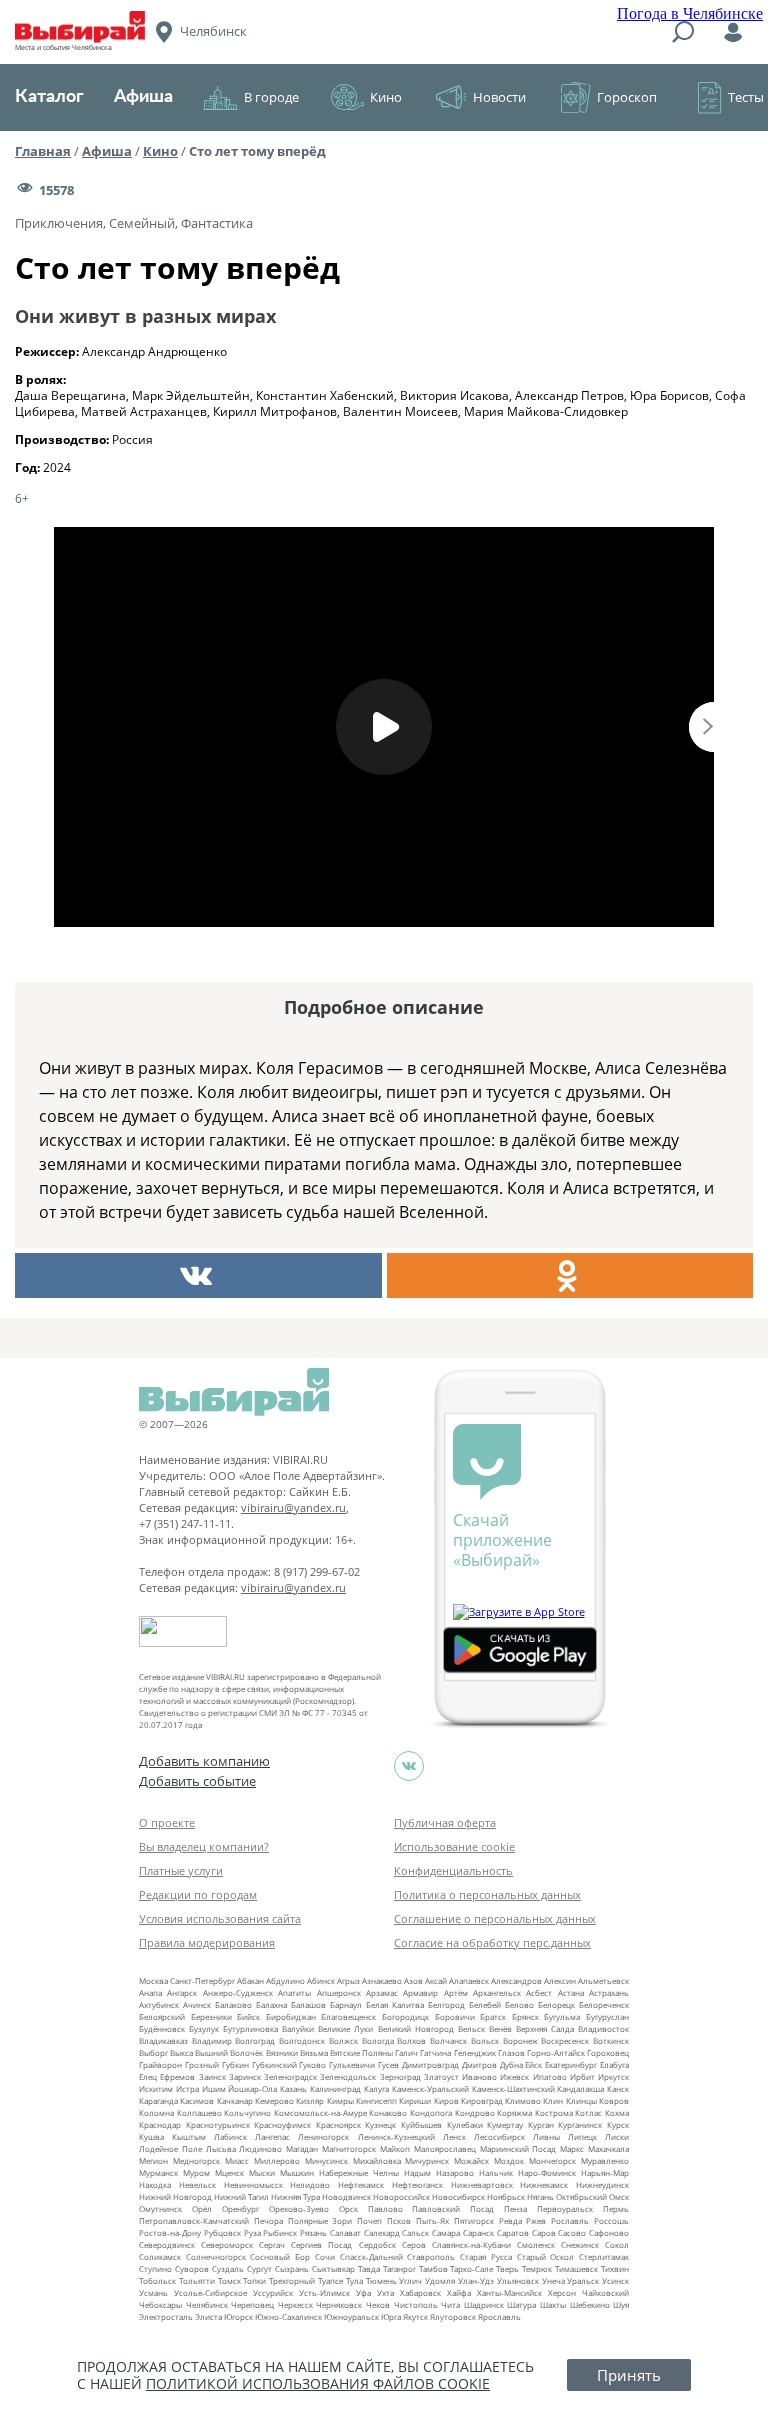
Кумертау (505, 2124)
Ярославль (499, 2316)
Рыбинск (280, 2232)
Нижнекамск (544, 2184)
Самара (446, 2232)
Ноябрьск (506, 2196)
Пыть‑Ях (432, 2220)
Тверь (507, 2268)
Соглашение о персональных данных (495, 1918)
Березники (211, 2016)
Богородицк (405, 2016)
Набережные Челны (359, 2172)
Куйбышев (421, 2124)
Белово (519, 2004)
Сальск (415, 2232)
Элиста (208, 2316)
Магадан (302, 2148)
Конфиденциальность (453, 1870)
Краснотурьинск (218, 2124)
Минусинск (326, 2160)
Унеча (553, 2280)
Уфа (363, 2292)
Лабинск (230, 2136)
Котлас (588, 2112)
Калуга (376, 2088)
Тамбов (433, 2268)
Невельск (197, 2184)
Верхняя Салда (545, 2028)
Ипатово (550, 2076)
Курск (618, 2124)
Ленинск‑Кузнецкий (396, 2136)
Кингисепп (376, 2100)
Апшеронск (339, 1992)
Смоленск (536, 2244)
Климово (523, 2100)
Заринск (245, 2076)
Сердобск (377, 2244)
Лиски (617, 2136)
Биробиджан (291, 2016)
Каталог (49, 97)
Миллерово (277, 2160)
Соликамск (160, 2256)
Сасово (572, 2232)
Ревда (510, 2220)
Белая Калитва (395, 2004)
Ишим (214, 2088)
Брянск (525, 2016)
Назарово (455, 2172)
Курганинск (580, 2124)
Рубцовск (222, 2232)
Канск (618, 2088)
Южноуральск (351, 2316)
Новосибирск (458, 2196)
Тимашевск (576, 2268)
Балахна (271, 2004)
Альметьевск (603, 1980)
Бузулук (204, 2028)
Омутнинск (160, 2208)
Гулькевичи (352, 2064)
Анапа (150, 1992)
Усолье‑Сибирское (210, 2292)
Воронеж (520, 2040)
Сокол (617, 2244)
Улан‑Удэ (476, 2280)
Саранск (478, 2232)
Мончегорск (552, 2160)
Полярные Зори (320, 2220)
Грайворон (160, 2064)
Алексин (560, 1980)
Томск (229, 2280)
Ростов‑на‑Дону (170, 2232)
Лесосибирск (499, 2136)
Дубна (511, 2064)
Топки (254, 2280)
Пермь (616, 2208)
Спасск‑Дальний (371, 2256)
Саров (544, 2232)
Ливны (546, 2136)
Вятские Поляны (361, 2052)
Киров (446, 2100)
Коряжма (514, 2112)
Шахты (553, 2304)
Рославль (570, 2220)
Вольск (485, 2040)
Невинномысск (253, 2184)
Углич (410, 2280)
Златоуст (441, 2076)
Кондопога (431, 2112)
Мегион (153, 2160)
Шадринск (484, 2304)
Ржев (536, 2220)
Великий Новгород (416, 2028)
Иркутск (613, 2076)
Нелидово (310, 2184)
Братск (493, 2016)
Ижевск (514, 2076)
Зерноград (400, 2076)
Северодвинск (167, 2244)
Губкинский (274, 2064)
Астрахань (609, 1992)
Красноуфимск (282, 2124)
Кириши (415, 2100)
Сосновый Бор (280, 2256)
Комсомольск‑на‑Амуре (320, 2112)
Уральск (583, 2280)
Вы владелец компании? (204, 1846)
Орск (348, 2208)
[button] (701, 727)
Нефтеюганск (417, 2184)
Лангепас (272, 2136)
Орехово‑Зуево (299, 2208)
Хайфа (459, 2292)
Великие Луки (345, 2028)
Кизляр (310, 2100)
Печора (268, 2220)
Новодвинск (346, 2196)
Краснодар (160, 2124)
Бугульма (562, 2016)
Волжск (343, 2040)
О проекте (167, 1822)
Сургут (259, 2268)
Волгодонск (302, 2040)
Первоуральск (565, 2208)
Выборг (153, 2052)
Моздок (509, 2160)
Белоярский (162, 2016)
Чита (450, 2304)
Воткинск (611, 2040)
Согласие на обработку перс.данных (492, 1942)
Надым (417, 2172)
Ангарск (182, 1992)
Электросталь (166, 2316)
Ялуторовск (453, 2316)
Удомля (440, 2280)
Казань (293, 2088)
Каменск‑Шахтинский (513, 2088)
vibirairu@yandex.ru (293, 1507)
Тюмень (381, 2280)
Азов (413, 1980)
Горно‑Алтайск (556, 2052)
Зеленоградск (290, 2076)
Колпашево (199, 2112)
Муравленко (605, 2160)
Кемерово (274, 2100)
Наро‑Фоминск (547, 2172)
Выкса (181, 2052)
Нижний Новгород (175, 2196)
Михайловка (377, 2160)
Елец (148, 2076)
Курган (541, 2124)
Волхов (411, 2040)
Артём (456, 1992)
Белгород (446, 2004)
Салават (345, 2232)
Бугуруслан (607, 2016)
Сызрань (292, 2268)
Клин (553, 2100)
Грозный (202, 2064)
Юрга (391, 2316)
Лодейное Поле (170, 2148)
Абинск (321, 1980)
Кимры (340, 2100)
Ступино (155, 2268)
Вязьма (314, 2052)
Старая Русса (486, 2256)
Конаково (388, 2112)
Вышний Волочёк (229, 2052)
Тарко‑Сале (471, 2268)
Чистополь (416, 2304)
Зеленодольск (348, 2076)
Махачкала (608, 2148)
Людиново (260, 2148)
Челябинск (207, 2304)
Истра (187, 2088)
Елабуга (614, 2064)
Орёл (202, 2208)
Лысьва (221, 2148)
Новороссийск (401, 2196)
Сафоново (609, 2232)
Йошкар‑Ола (252, 2088)
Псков (399, 2220)
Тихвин (615, 2268)
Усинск (615, 2280)
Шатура (521, 2304)
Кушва (151, 2136)
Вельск (471, 2028)
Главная (43, 151)
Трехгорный (292, 2280)
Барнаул (346, 2004)
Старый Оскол (546, 2256)
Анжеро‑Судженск (238, 1992)
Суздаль (228, 2268)
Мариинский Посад (518, 2148)
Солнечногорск (216, 2256)
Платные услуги (181, 1870)
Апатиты (294, 1992)
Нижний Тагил (241, 2196)
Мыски (262, 2172)
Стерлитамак (604, 2256)
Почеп (369, 2220)
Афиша (143, 97)
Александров (516, 1980)
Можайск (471, 2160)
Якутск (415, 2316)
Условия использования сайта (220, 1918)
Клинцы (581, 2100)
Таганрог (399, 2268)
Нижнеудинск (602, 2184)
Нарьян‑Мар (605, 2172)
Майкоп (395, 2148)
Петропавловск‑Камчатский (194, 2220)
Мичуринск (427, 2160)
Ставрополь (431, 2256)
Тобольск (157, 2280)
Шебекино (590, 2304)
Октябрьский (581, 2196)
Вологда (378, 2040)
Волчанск (448, 2040)
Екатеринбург (571, 2064)
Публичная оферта (445, 1822)
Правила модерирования (207, 1942)
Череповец (252, 2304)
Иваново (479, 2076)
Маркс (572, 2148)
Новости (499, 97)
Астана (571, 1992)
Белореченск (604, 2004)
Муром (196, 2172)
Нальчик (496, 2172)
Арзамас (382, 1992)
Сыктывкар (333, 2268)
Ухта (385, 2292)
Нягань (540, 2196)
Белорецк (556, 2004)
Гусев (388, 2064)
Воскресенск (565, 2040)
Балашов (308, 2004)
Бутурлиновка (250, 2028)
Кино (386, 97)
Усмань (153, 2292)
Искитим (156, 2088)
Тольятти (197, 2280)
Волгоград (255, 2040)
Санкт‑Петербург (202, 1980)
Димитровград (430, 2064)
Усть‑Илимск (324, 2292)
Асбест (539, 1992)
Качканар (235, 2100)
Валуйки (298, 2028)
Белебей (485, 2004)
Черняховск (339, 2304)
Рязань (313, 2232)
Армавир (420, 1992)
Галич (406, 2052)
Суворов (192, 2268)
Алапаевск (469, 1980)
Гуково (312, 2064)
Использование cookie (454, 1846)
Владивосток (603, 2028)
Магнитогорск (349, 2148)
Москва (153, 1980)
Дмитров (479, 2064)
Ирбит (582, 2076)
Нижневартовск (482, 2184)
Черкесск (295, 2304)
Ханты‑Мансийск (509, 2292)
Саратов (513, 2232)
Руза (252, 2232)
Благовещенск (348, 2016)
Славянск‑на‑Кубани (471, 2244)
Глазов (511, 2052)
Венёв (500, 2028)
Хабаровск (420, 2292)
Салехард (382, 2232)
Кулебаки (465, 2124)
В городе (271, 97)
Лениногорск (323, 2136)
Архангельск (497, 1992)
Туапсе (330, 2280)
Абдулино (285, 1980)
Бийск (248, 2016)
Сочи (325, 2256)
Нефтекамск (361, 2184)
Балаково (233, 2004)
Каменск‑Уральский (430, 2088)
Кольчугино (247, 2112)
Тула (354, 2280)
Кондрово (475, 2112)
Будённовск (162, 2028)
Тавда (369, 2268)
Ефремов (177, 2076)
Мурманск (158, 2172)
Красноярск (338, 2124)
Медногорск (196, 2160)
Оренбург (240, 2208)
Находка (155, 2184)
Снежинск (580, 2244)
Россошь (611, 2220)
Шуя (621, 2304)
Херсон (562, 2292)
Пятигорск (474, 2220)
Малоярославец (445, 2148)
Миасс (237, 2160)
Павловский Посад (453, 2208)
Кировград (482, 2100)
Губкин (235, 2064)
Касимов (197, 2100)
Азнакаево (382, 1980)
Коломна (156, 2112)
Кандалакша (580, 2088)
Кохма (617, 2112)
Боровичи (455, 2016)
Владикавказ (163, 2040)
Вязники (282, 2052)
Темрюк (537, 2268)
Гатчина (435, 2052)
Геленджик (475, 2052)
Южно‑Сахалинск (288, 2316)
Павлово (385, 2208)
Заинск (212, 2076)
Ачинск (197, 2004)
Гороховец (608, 2052)
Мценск (229, 2172)
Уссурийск (273, 2292)
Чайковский (605, 2292)
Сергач (272, 2244)
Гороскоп (627, 97)
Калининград (335, 2088)
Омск (619, 2196)
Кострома (554, 2112)
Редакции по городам (198, 1894)
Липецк (582, 2136)
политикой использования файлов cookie (318, 2383)
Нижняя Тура (295, 2196)
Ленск (454, 2136)
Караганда (158, 2100)
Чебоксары (160, 2304)
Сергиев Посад (321, 2244)
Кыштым (189, 2136)
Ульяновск (518, 2280)
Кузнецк (380, 2124)
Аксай (436, 1980)
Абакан (250, 1980)
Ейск (533, 2064)
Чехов (378, 2304)
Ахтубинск (159, 2004)
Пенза (515, 2208)
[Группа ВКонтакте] (409, 1766)
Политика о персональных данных (487, 1894)
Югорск (238, 2316)
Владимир (212, 2040)
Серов (414, 2244)
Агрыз (348, 1980)
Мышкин (297, 2172)
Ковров (614, 2100)
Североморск (227, 2244)
